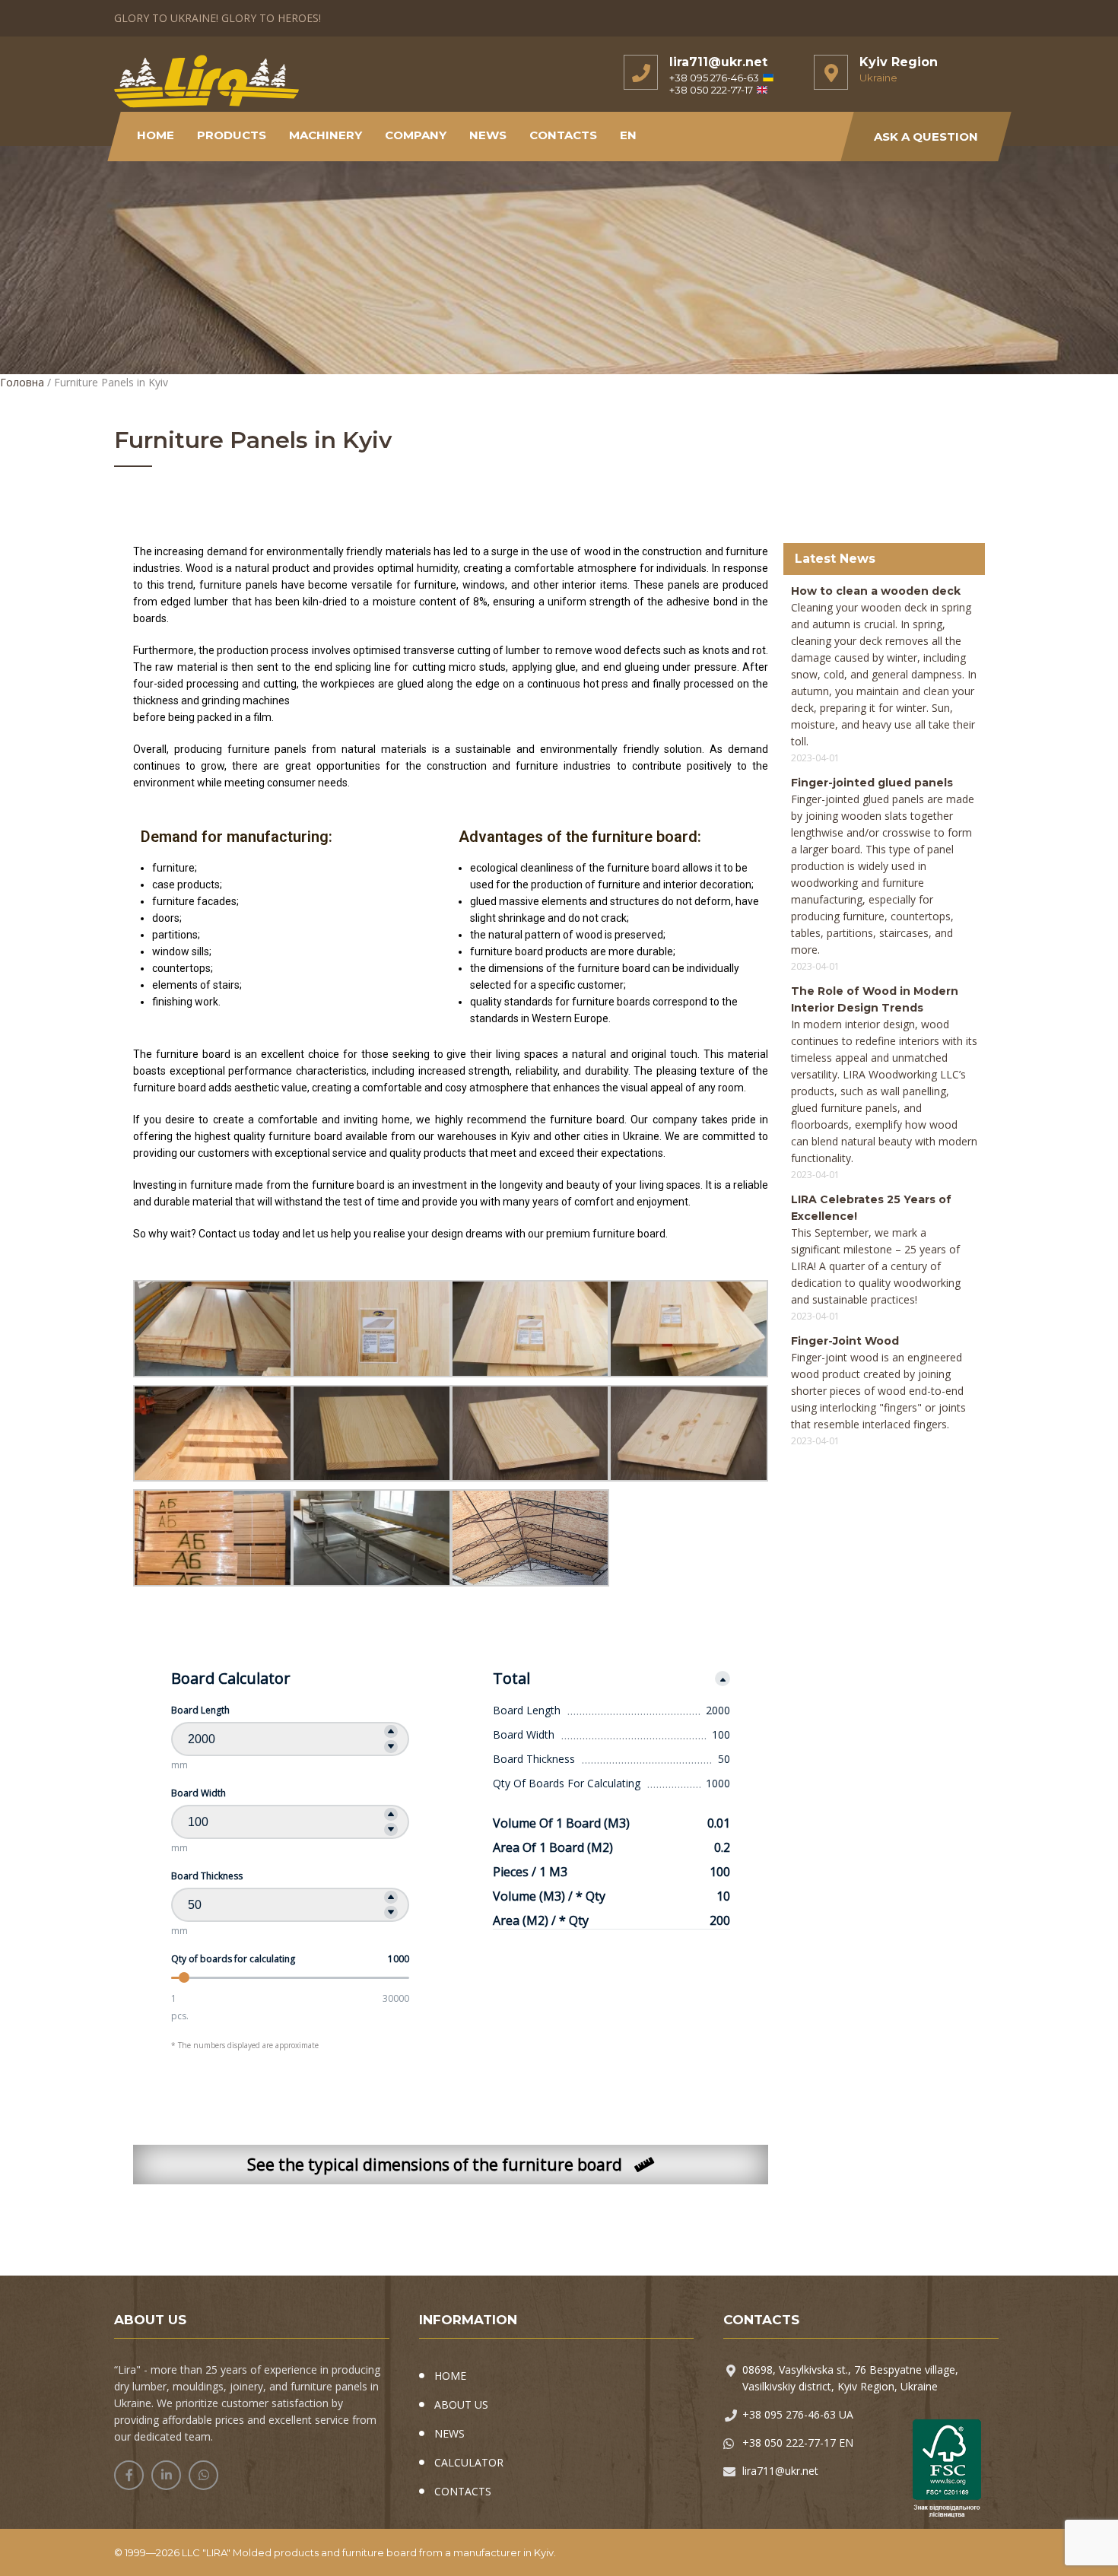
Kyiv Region (899, 62)
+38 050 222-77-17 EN (798, 2443)
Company (416, 135)
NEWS (488, 135)
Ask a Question (926, 137)
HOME (450, 2376)
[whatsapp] (203, 2475)
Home (156, 135)
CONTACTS (463, 2491)
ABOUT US (461, 2404)
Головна (22, 382)
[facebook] (129, 2475)
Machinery (326, 135)
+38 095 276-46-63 (714, 78)
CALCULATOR (469, 2462)
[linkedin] (166, 2475)
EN (628, 135)
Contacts (563, 135)
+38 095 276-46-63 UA (798, 2414)
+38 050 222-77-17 (711, 90)
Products (232, 135)
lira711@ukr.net (718, 62)
